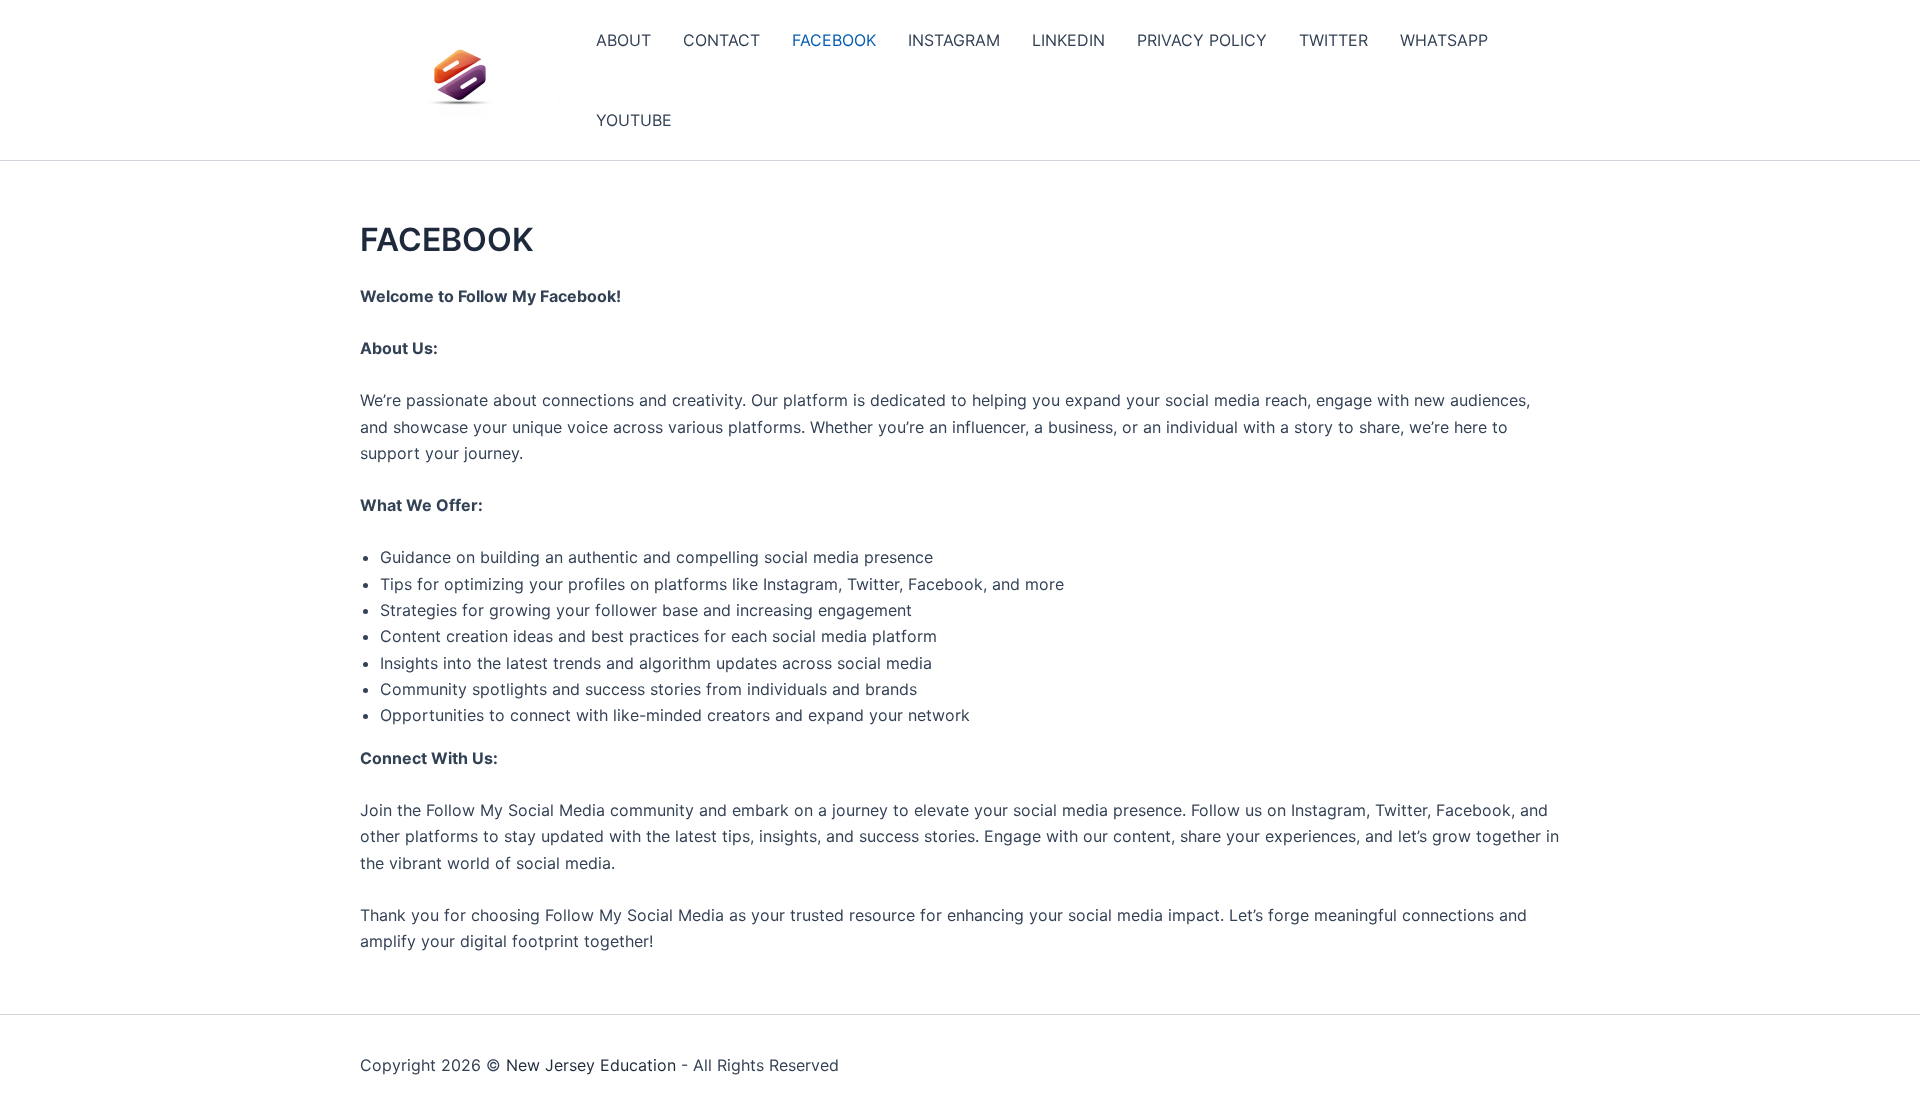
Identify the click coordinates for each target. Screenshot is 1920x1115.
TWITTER (1333, 40)
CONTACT (721, 40)
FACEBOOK (834, 40)
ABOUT (623, 40)
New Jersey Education (591, 1065)
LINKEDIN (1068, 40)
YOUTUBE (634, 120)
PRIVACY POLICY (1202, 40)
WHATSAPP (1444, 40)
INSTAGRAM (954, 40)
